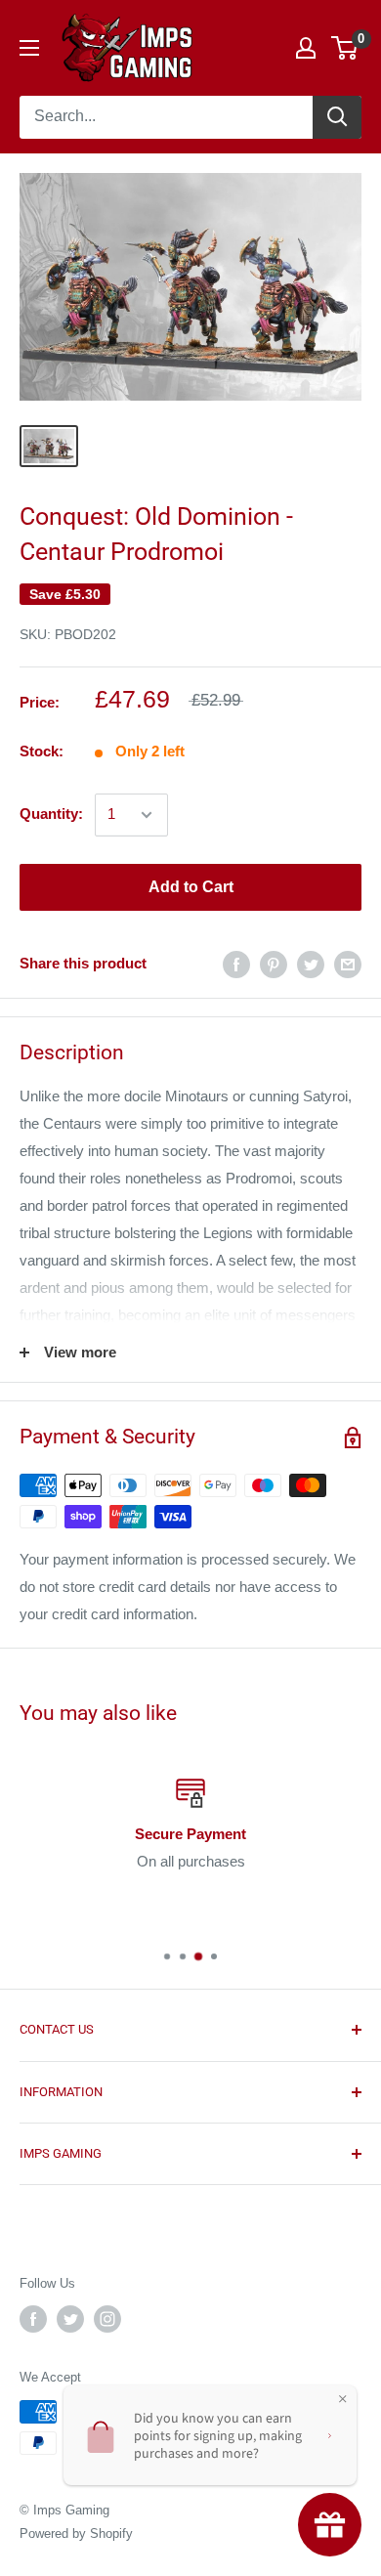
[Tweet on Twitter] (311, 964)
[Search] (337, 117)
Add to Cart (191, 887)
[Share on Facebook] (236, 964)
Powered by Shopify (76, 2533)
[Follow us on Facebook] (33, 2319)
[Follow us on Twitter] (70, 2319)
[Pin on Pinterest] (274, 964)
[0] (345, 48)
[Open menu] (29, 48)
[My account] (306, 48)
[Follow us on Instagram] (107, 2319)
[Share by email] (348, 964)
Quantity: (51, 814)
